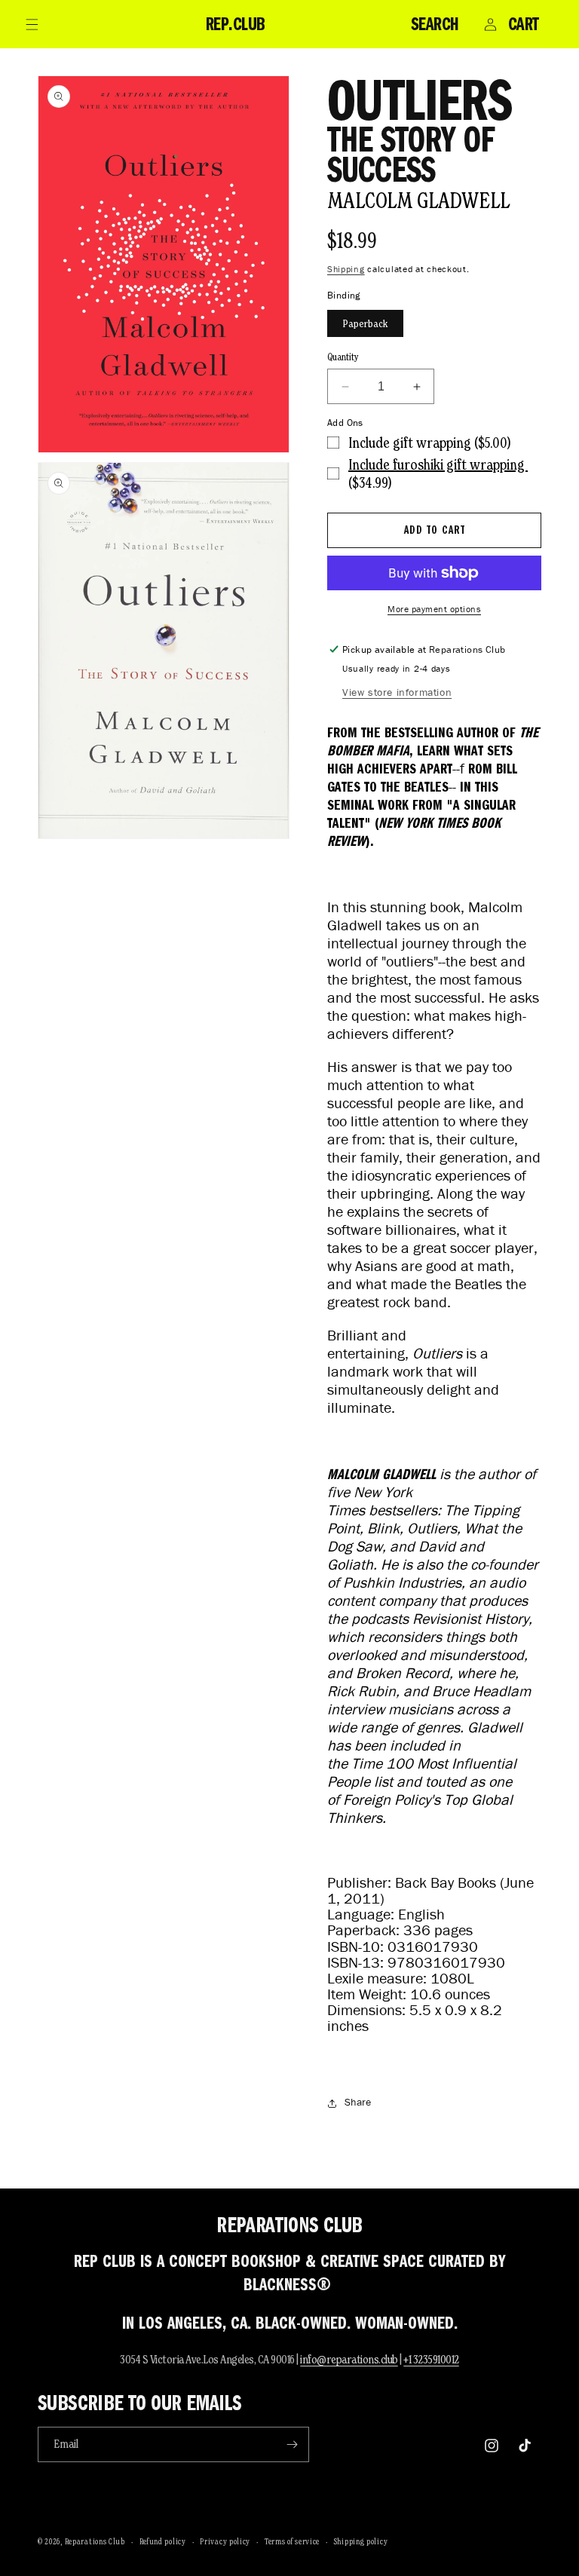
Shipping (346, 269)
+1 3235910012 (431, 2359)
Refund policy (163, 2541)
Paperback (365, 323)
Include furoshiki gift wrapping (438, 464)
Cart (524, 24)
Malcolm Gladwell (418, 200)
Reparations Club (95, 2541)
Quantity (343, 357)
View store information (397, 692)
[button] (32, 24)
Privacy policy (225, 2541)
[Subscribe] (292, 2444)
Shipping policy (361, 2541)
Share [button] (358, 2102)
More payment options (434, 609)
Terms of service (292, 2541)
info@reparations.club (349, 2359)
